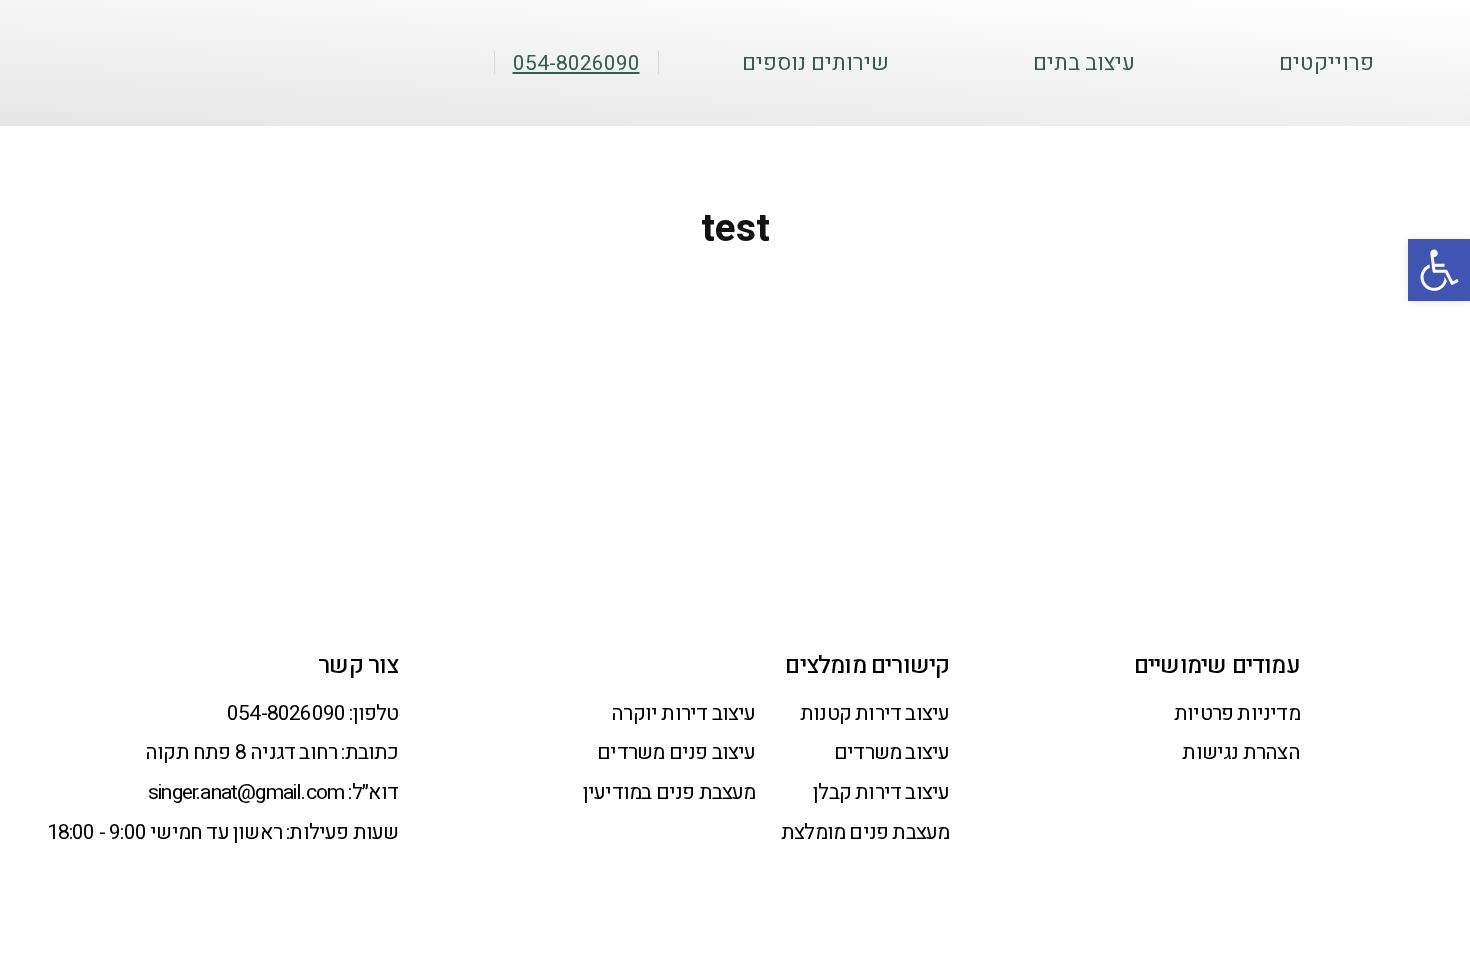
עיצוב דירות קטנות (874, 713)
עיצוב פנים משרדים (676, 752)
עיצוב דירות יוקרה (683, 713)
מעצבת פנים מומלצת (865, 832)
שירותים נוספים (815, 63)
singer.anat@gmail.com (246, 792)
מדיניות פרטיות (1237, 713)
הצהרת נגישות (1240, 752)
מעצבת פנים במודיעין (669, 792)
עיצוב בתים (1084, 63)
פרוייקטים (1326, 63)
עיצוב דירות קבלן (881, 792)
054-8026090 (286, 713)
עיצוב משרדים (891, 752)
